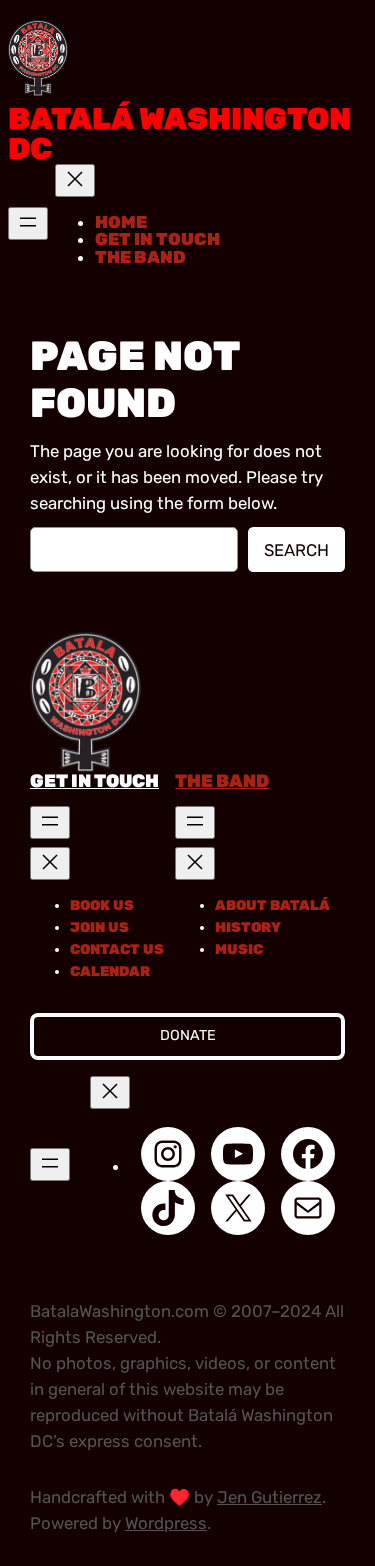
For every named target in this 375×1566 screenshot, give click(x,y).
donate (188, 1035)
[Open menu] (28, 223)
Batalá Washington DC (179, 134)
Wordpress (166, 1523)
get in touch (94, 781)
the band (222, 781)
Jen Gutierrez (269, 1497)
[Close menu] (75, 180)
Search (296, 550)
